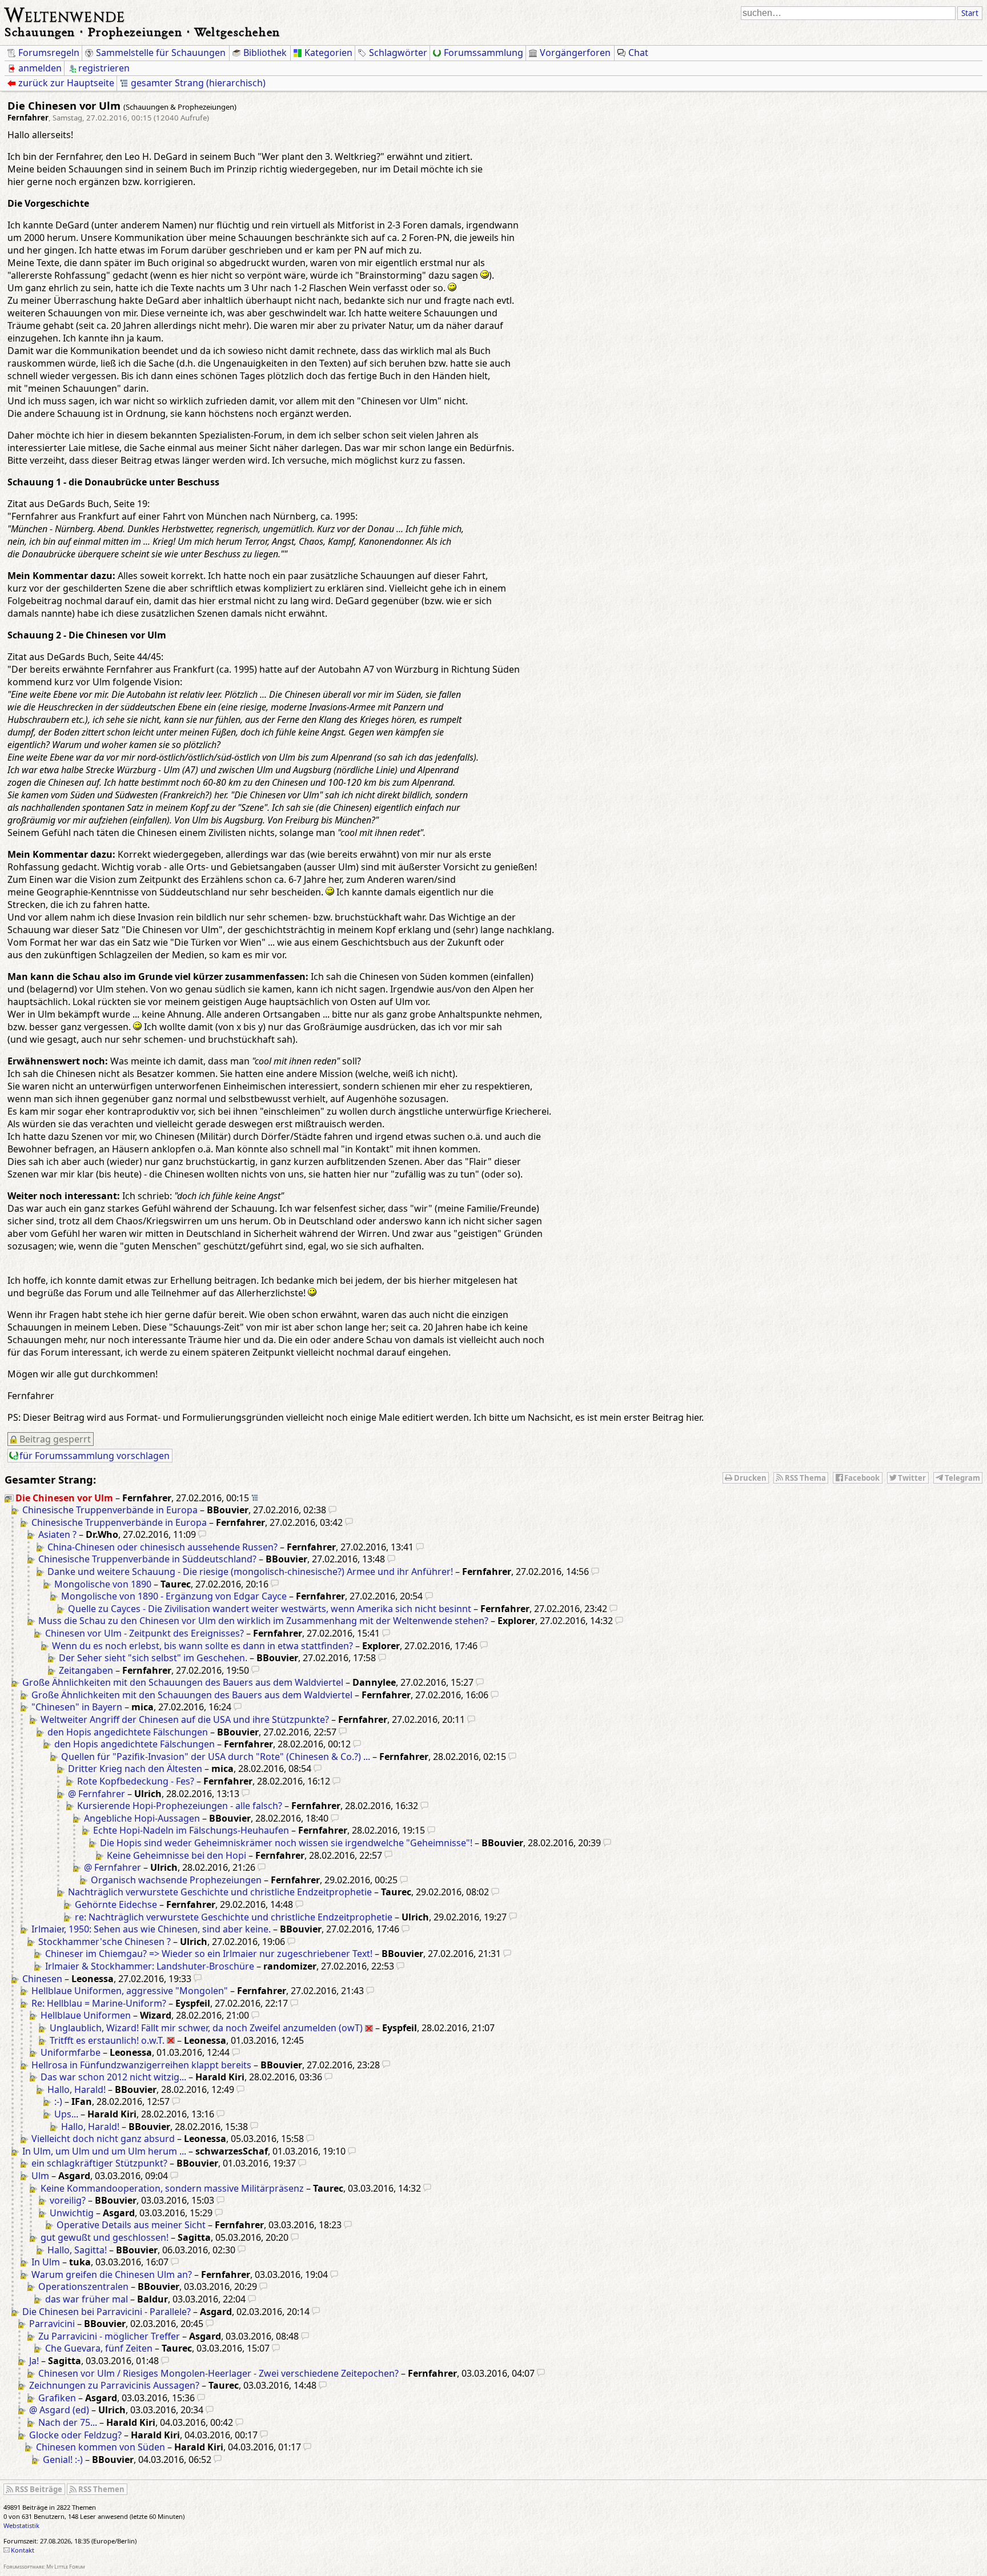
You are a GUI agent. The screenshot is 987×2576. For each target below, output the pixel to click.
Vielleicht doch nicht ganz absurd (103, 2139)
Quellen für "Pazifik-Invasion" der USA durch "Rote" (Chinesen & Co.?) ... (216, 1757)
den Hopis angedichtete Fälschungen (128, 1732)
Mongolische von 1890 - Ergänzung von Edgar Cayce (174, 1596)
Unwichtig (72, 2213)
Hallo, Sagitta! (77, 2250)
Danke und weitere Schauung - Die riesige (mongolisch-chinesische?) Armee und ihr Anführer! (250, 1572)
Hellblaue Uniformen (86, 2015)
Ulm (40, 2176)
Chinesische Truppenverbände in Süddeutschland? (147, 1559)
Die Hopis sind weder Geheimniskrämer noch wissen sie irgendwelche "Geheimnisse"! (286, 1843)
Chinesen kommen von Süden (101, 2447)
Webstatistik (21, 2525)
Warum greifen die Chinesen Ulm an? (112, 2274)
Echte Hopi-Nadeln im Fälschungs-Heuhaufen (191, 1830)
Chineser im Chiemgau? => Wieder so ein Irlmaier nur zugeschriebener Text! (209, 1954)
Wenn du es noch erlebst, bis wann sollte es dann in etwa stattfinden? (202, 1646)
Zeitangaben (86, 1670)
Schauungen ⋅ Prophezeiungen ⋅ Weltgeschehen (143, 32)
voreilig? (68, 2200)
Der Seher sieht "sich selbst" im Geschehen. (153, 1658)
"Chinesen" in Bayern (77, 1707)
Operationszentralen (83, 2286)
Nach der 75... (68, 2422)
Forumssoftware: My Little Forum (44, 2567)
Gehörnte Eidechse (116, 1904)
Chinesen (42, 1979)
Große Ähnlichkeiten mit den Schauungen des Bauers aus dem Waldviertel (183, 1682)
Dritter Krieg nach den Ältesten (135, 1769)
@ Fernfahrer (97, 1794)
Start (970, 13)
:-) (58, 2101)
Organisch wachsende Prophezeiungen (176, 1880)
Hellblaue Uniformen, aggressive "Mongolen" (130, 1991)
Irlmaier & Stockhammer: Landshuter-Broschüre (150, 1966)
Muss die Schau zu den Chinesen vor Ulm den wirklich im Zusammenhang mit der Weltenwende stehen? (263, 1621)
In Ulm (46, 2262)
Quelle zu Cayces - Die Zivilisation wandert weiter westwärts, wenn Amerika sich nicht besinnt (270, 1609)
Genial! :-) (63, 2460)
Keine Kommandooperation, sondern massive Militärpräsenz (172, 2188)
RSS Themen (101, 2489)
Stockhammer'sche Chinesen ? (105, 1942)
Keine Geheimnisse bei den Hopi (176, 1855)
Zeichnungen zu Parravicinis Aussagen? (114, 2385)
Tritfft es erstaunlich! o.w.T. (107, 2040)
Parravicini (52, 2324)
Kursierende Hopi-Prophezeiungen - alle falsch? (180, 1806)
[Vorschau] (332, 1510)
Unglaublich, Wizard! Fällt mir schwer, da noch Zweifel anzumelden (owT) (206, 2028)
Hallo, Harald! (77, 2089)
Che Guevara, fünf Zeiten (99, 2348)
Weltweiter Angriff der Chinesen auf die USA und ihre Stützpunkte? (185, 1719)
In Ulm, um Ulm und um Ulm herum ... (104, 2151)
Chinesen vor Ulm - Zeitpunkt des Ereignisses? (145, 1633)
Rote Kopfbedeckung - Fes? (136, 1781)
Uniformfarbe (71, 2052)
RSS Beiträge (39, 2489)
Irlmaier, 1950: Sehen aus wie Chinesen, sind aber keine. (151, 1929)
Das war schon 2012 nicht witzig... (113, 2077)
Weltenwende (65, 14)
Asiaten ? (57, 1534)
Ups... (66, 2114)
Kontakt (23, 2550)
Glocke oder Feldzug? (75, 2435)
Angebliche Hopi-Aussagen (142, 1818)
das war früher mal (87, 2299)
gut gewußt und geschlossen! (105, 2237)
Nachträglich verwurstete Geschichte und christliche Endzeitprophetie (220, 1892)
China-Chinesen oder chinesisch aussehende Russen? (163, 1547)
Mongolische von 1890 (103, 1584)
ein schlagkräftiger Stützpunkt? (99, 2163)
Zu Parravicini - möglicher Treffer (109, 2336)
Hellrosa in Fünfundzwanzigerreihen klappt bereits (141, 2065)
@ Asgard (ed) (59, 2410)
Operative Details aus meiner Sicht (131, 2225)
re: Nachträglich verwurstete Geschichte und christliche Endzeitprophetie (234, 1917)
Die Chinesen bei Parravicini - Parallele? (107, 2312)
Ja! (34, 2361)
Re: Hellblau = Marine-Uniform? (99, 2003)
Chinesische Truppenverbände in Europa (110, 1510)
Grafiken (57, 2398)
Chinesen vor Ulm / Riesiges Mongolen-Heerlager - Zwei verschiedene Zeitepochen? (218, 2373)
